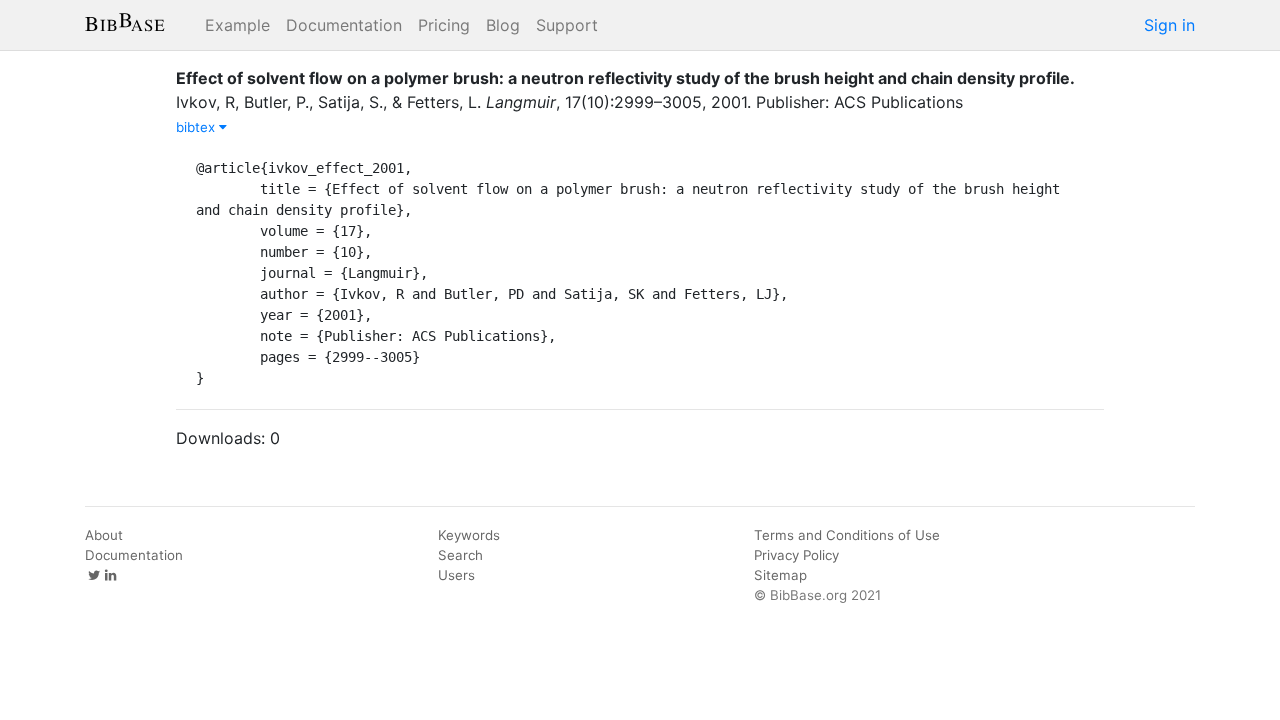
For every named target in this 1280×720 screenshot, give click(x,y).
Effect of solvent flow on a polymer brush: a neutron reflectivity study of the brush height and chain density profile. (625, 78)
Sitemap (780, 575)
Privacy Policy (796, 555)
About (104, 535)
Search (460, 555)
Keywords (469, 535)
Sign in (1169, 25)
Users (456, 575)
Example (237, 25)
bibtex (197, 127)
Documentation (344, 25)
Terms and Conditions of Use (847, 535)
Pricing (444, 25)
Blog (503, 25)
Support (567, 25)
